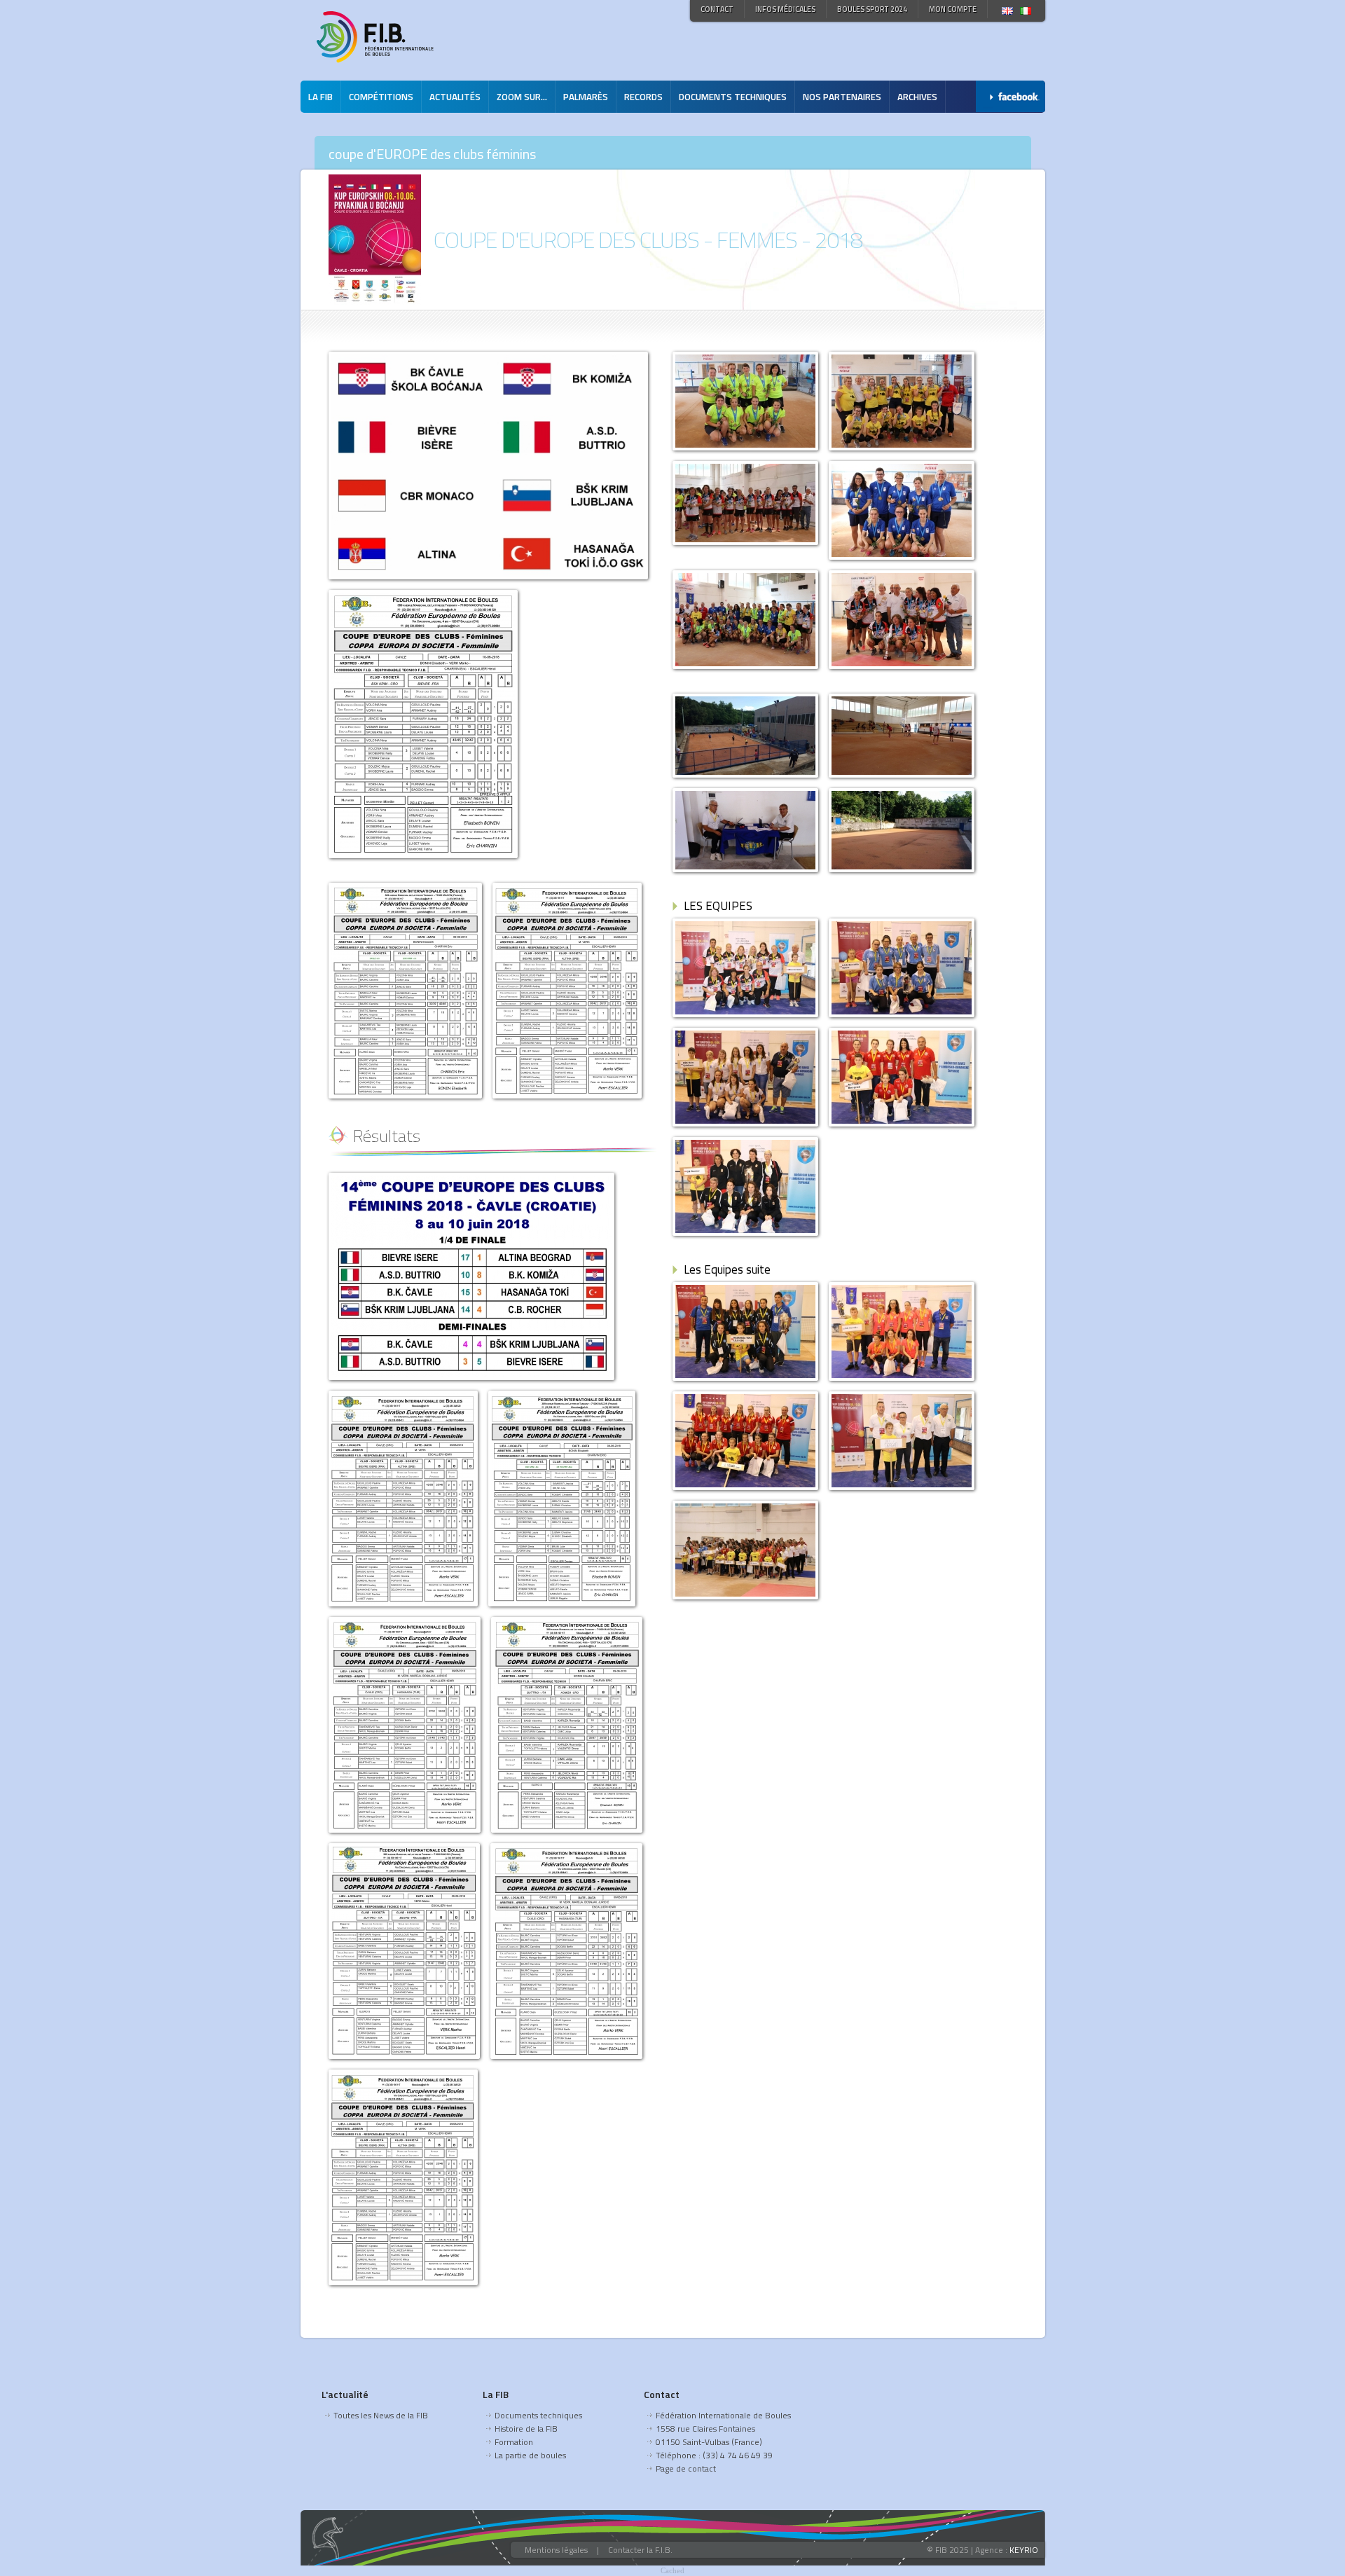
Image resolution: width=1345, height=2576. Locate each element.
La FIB (320, 97)
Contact (717, 9)
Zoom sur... (522, 97)
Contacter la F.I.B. (640, 2550)
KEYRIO (1024, 2550)
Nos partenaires (842, 97)
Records (643, 97)
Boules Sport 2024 (872, 9)
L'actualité (345, 2394)
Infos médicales (785, 9)
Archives (917, 97)
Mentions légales (556, 2550)
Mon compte (953, 9)
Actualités (455, 97)
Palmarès (586, 97)
